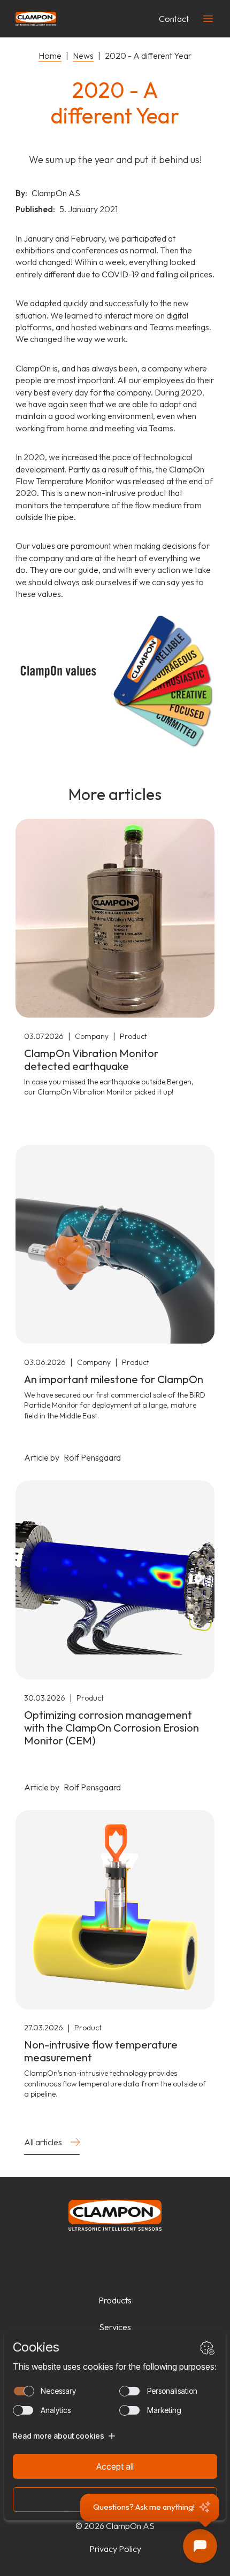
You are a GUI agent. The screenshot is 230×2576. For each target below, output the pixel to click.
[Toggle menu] (208, 19)
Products (115, 2300)
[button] (150, 2508)
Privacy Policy (115, 2549)
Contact (174, 19)
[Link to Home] (115, 2215)
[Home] (36, 19)
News (83, 56)
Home (50, 56)
